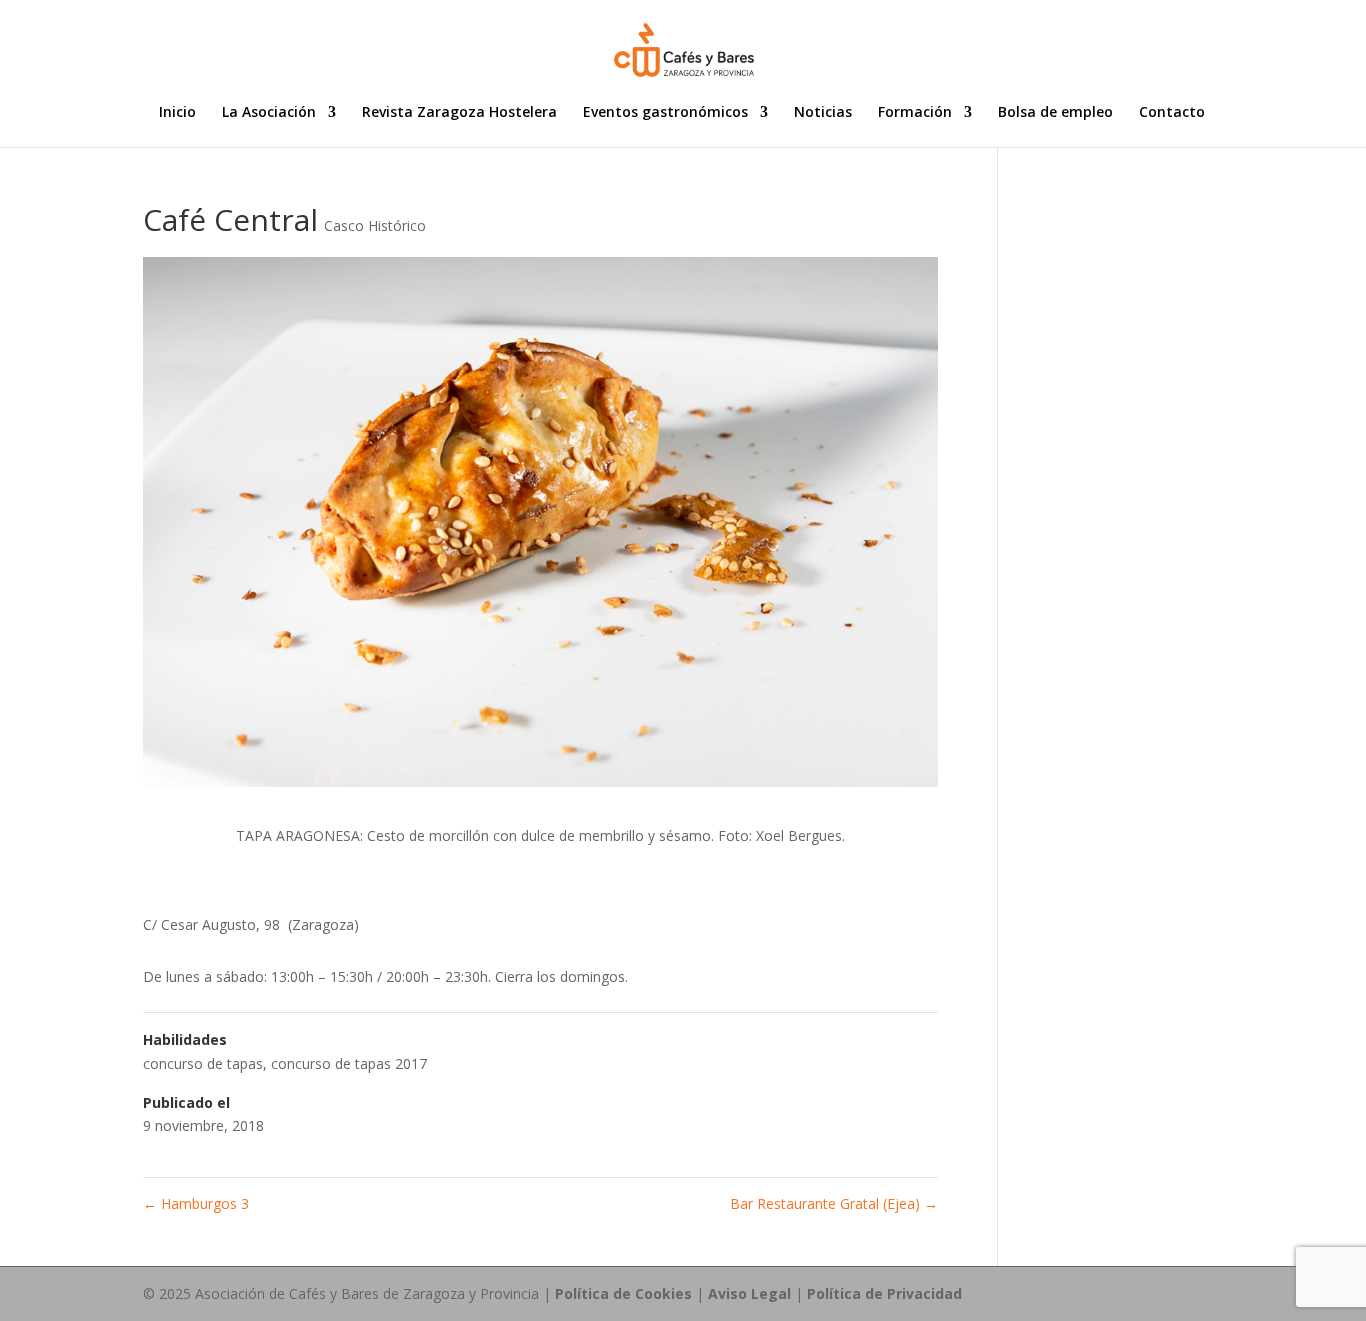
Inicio (177, 113)
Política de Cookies (623, 1293)
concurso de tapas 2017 (349, 1063)
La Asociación (269, 113)
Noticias (823, 113)
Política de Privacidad (884, 1293)
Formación (915, 113)
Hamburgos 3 (196, 1203)
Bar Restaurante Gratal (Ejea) (834, 1203)
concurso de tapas (203, 1063)
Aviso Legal (749, 1293)
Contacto (1172, 113)
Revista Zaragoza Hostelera (459, 113)
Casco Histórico (375, 225)
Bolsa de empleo (1055, 113)
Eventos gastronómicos (665, 113)
